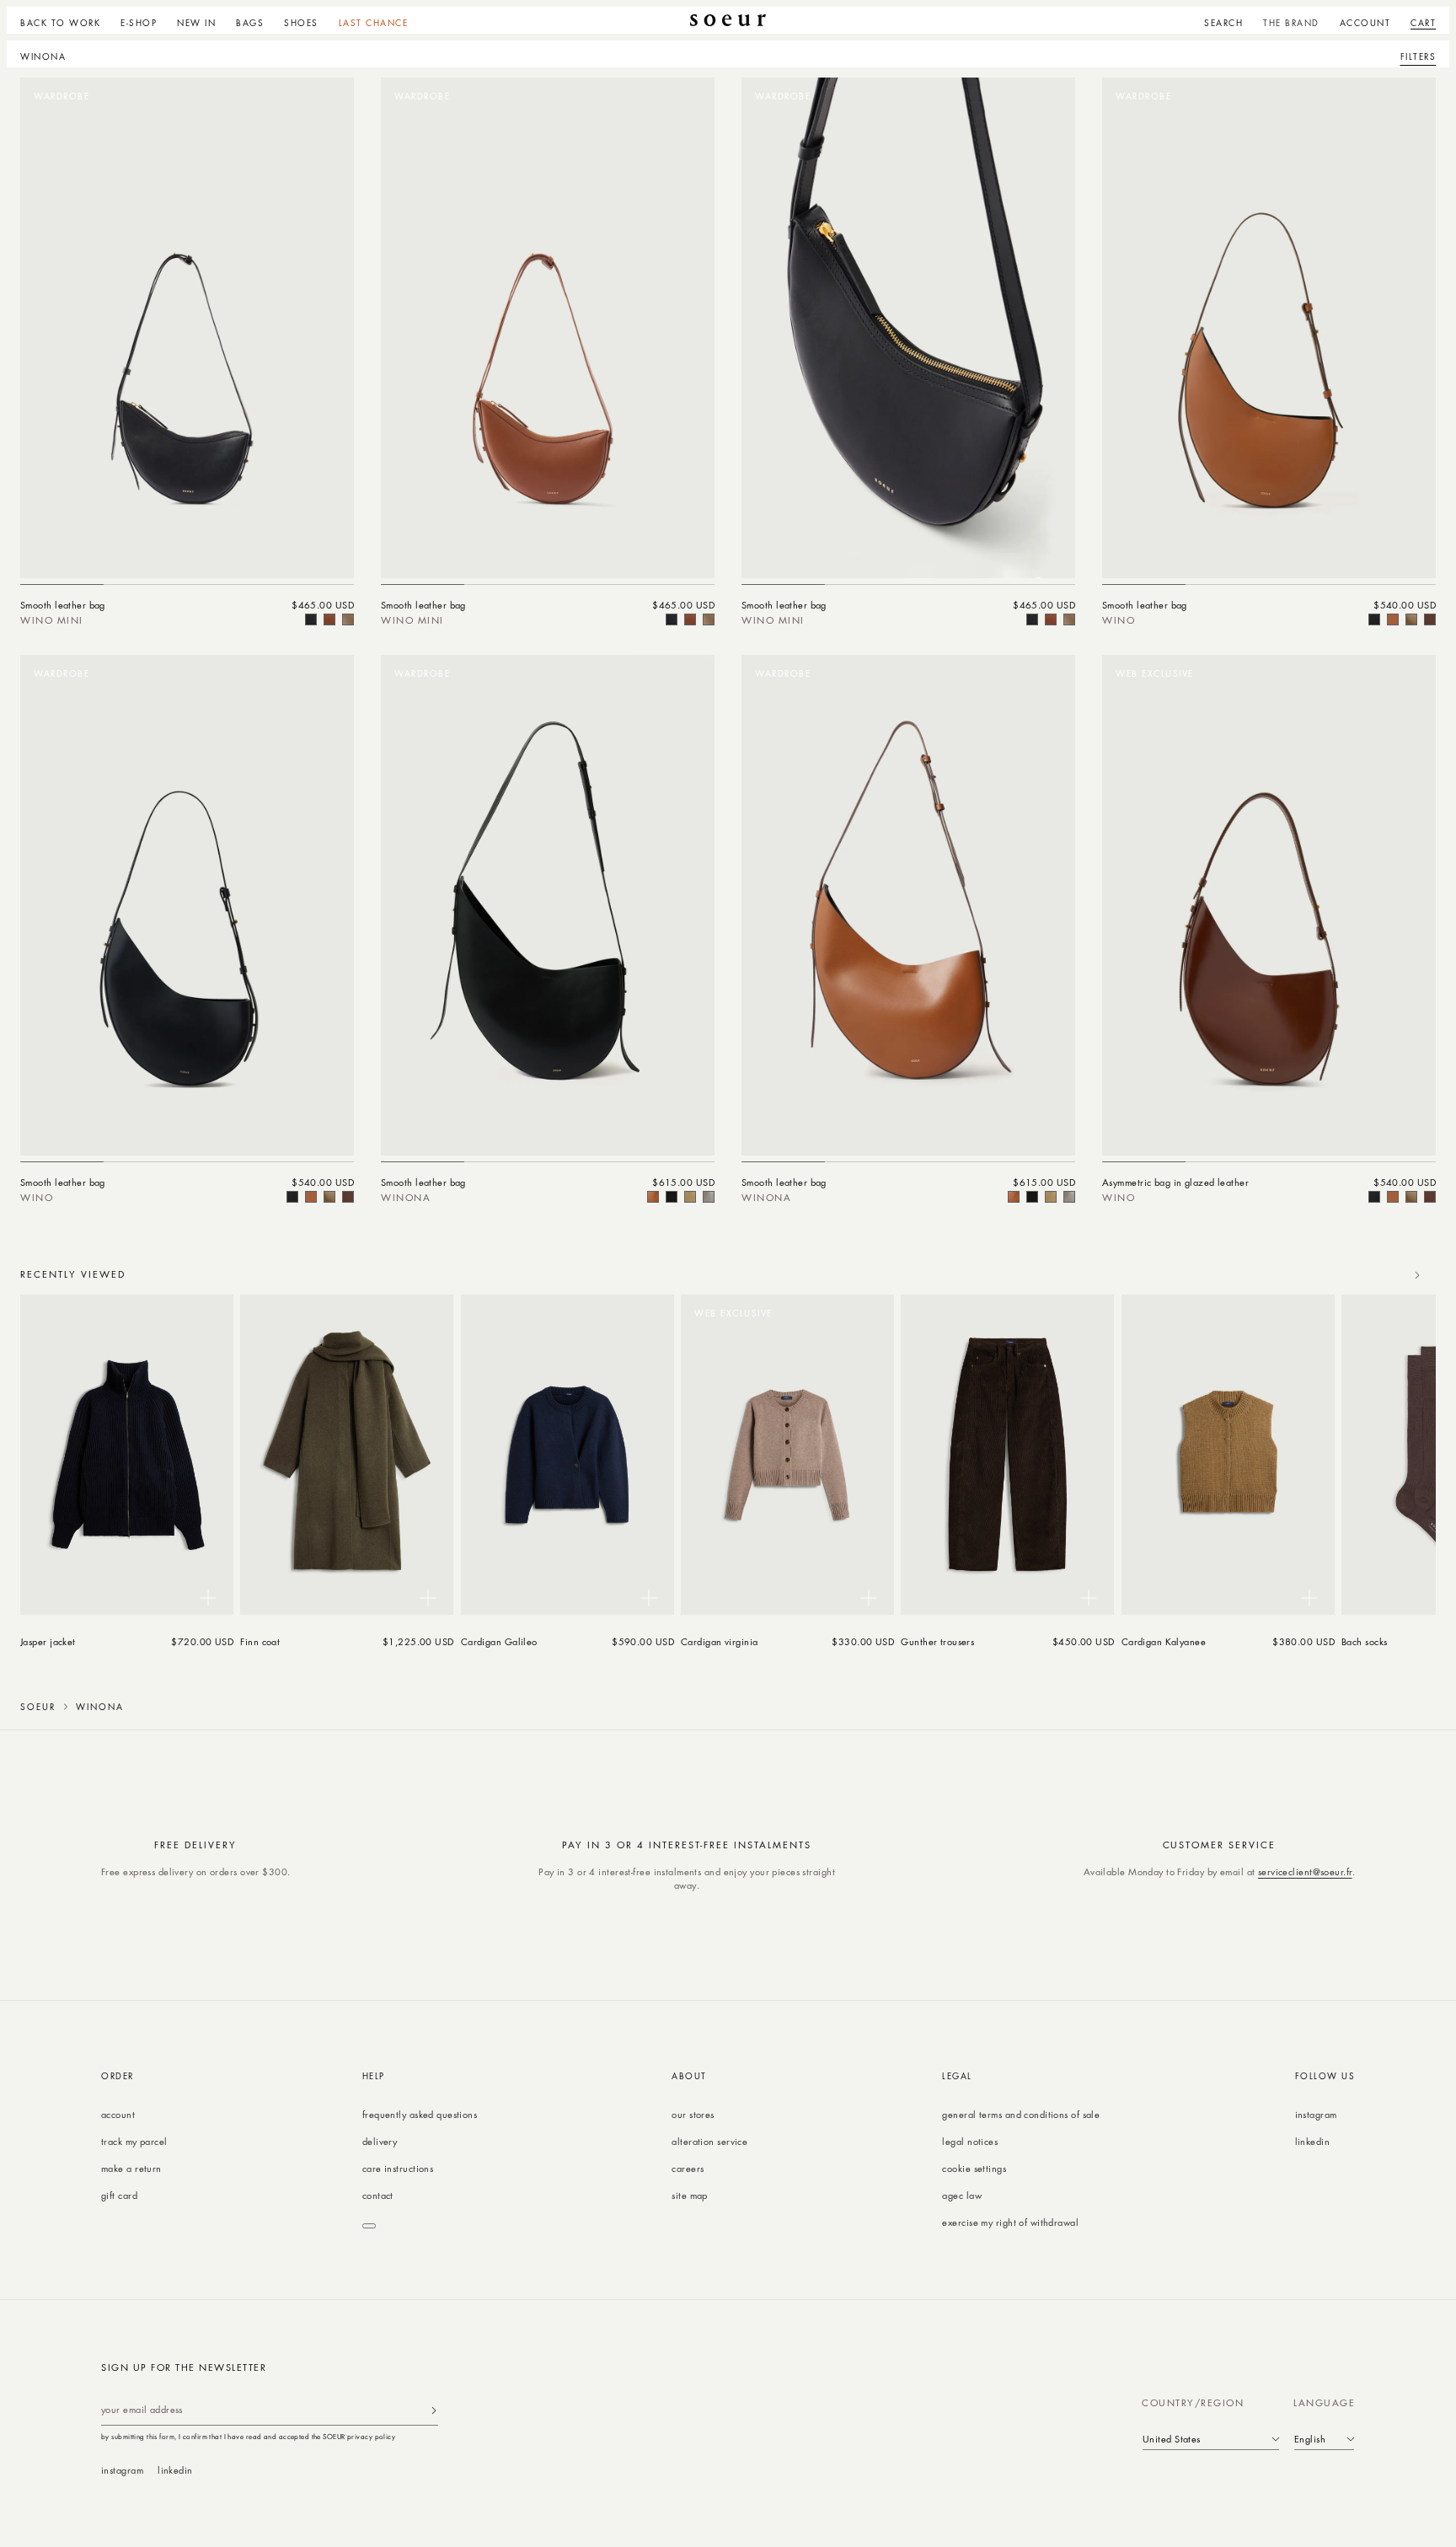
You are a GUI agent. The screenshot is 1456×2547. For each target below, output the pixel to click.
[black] (311, 619)
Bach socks (1364, 1641)
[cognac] (1430, 619)
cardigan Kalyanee (1164, 1641)
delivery (380, 2141)
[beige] (690, 1197)
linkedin (1313, 2141)
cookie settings (974, 2168)
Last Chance (374, 23)
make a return (131, 2168)
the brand (1291, 23)
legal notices (970, 2141)
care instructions (398, 2168)
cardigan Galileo (499, 1641)
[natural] (329, 619)
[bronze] (348, 619)
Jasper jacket (48, 1641)
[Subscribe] (434, 2410)
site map (690, 2195)
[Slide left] (1380, 1275)
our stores (693, 2114)
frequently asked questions (420, 2114)
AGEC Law (962, 2195)
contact (378, 2195)
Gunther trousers (937, 1641)
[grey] (709, 1197)
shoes (301, 23)
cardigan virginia (720, 1641)
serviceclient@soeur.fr (1305, 1871)
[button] (139, 20)
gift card (119, 2195)
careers (688, 2168)
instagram (1316, 2114)
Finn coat (260, 1641)
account (118, 2114)
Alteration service (709, 2141)
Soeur (38, 1707)
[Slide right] (1417, 1275)
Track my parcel (134, 2141)
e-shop (139, 23)
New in (196, 23)
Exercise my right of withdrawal (1010, 2222)
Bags (250, 23)
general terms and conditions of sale (1021, 2114)
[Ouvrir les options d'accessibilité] (369, 2226)
